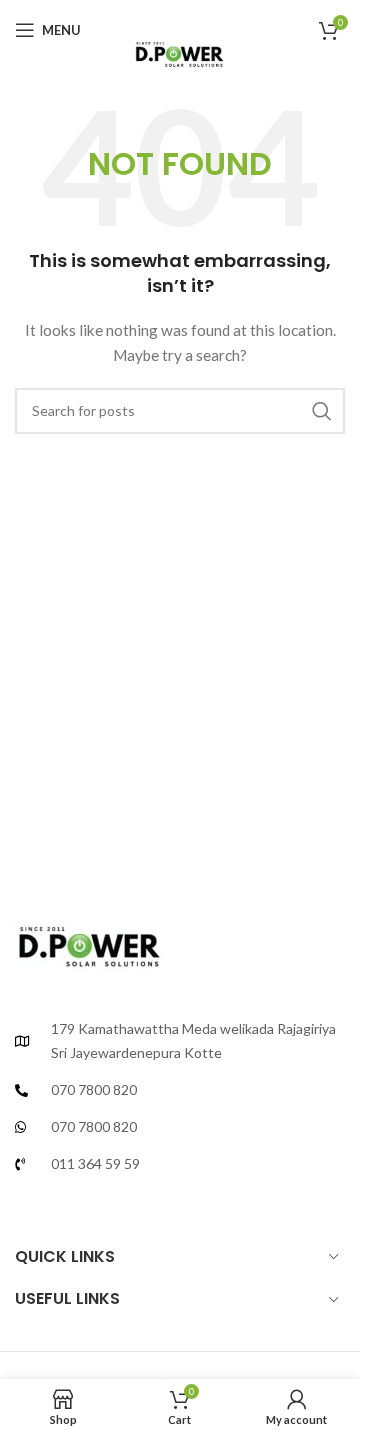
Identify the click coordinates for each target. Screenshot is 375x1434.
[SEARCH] (322, 411)
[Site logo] (179, 49)
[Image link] (90, 940)
